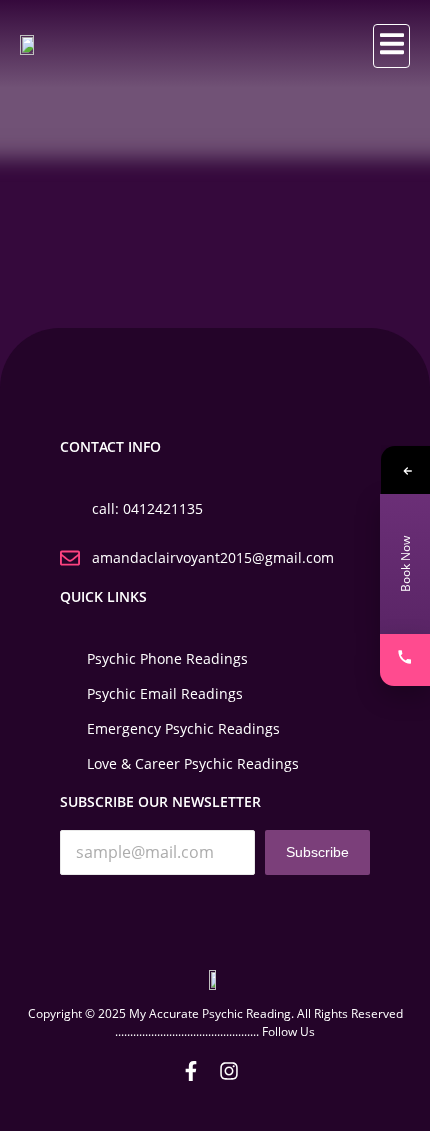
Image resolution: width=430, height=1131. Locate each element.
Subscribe (317, 852)
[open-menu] (391, 46)
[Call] (405, 660)
